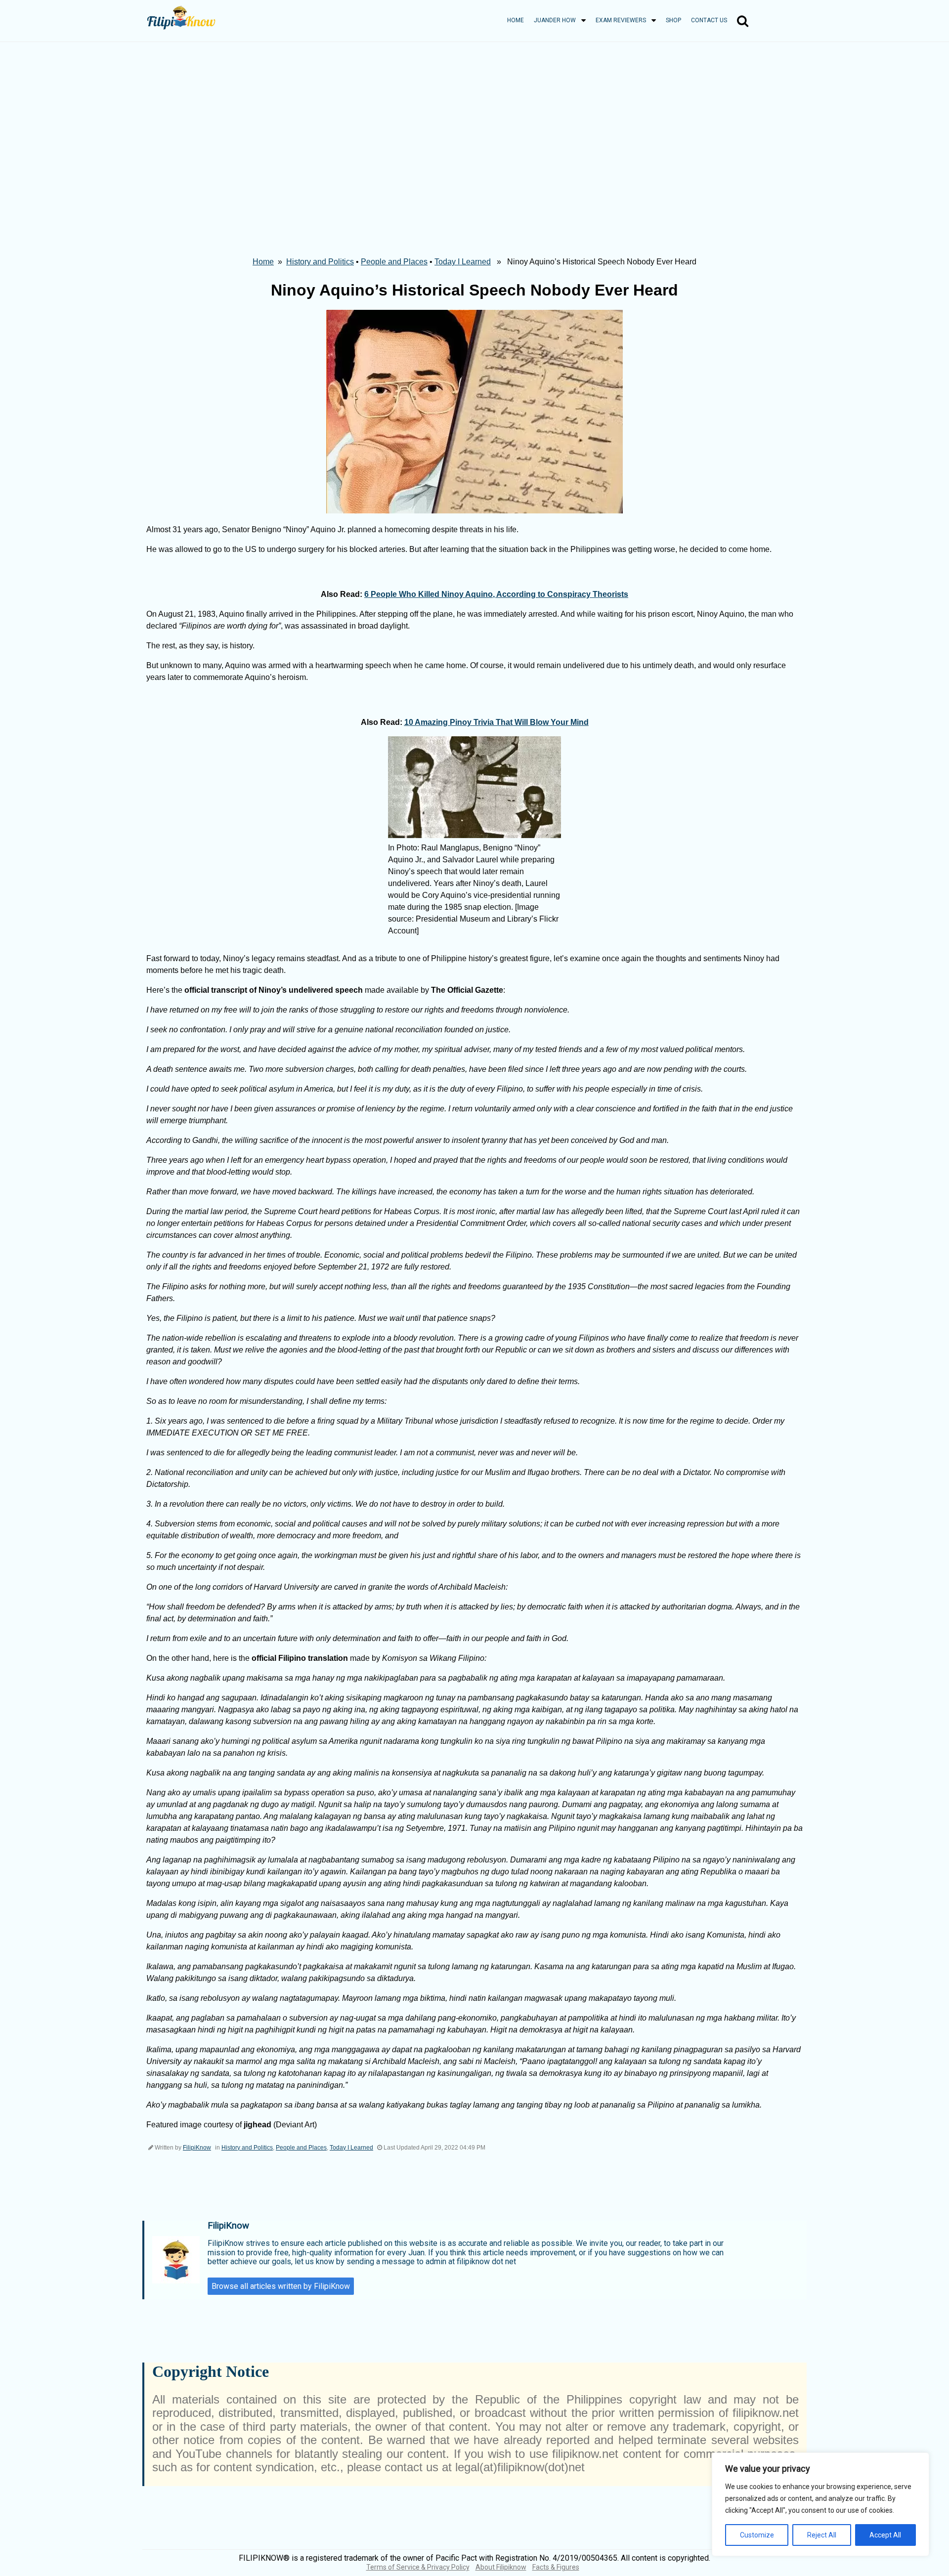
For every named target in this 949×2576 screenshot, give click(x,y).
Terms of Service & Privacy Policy (418, 2567)
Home (516, 20)
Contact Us (709, 20)
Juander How (555, 20)
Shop (673, 20)
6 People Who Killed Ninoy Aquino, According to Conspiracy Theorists (496, 594)
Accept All (885, 2535)
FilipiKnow (197, 2148)
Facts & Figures (556, 2567)
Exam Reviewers (621, 20)
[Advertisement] (474, 116)
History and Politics (320, 262)
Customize (757, 2535)
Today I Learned (463, 262)
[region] (820, 2504)
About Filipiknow (501, 2567)
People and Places (394, 262)
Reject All (822, 2535)
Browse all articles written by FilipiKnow (281, 2286)
